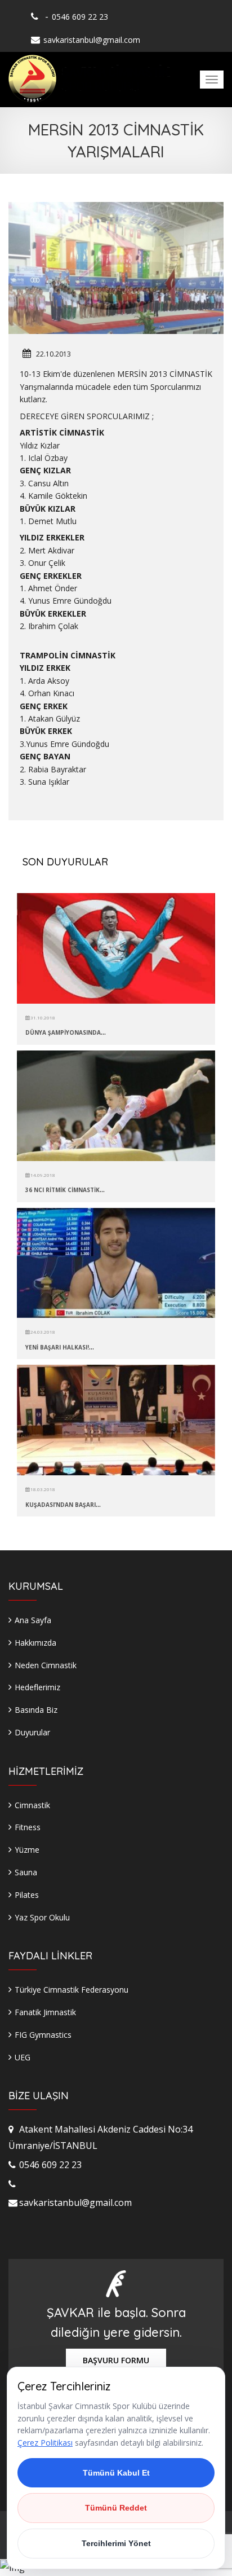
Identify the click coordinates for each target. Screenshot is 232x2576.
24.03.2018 (42, 1332)
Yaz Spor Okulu (42, 1917)
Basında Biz (36, 1710)
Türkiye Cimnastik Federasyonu (72, 1990)
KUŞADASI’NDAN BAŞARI (61, 1505)
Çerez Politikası (45, 2443)
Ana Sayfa (33, 1620)
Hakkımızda (35, 1643)
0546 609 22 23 (80, 17)
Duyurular (32, 1732)
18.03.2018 (42, 1489)
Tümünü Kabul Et (116, 2473)
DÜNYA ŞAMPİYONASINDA (63, 1032)
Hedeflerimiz (37, 1687)
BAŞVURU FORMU (116, 2360)
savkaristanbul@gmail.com (92, 40)
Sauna (26, 1872)
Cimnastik (32, 1805)
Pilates (27, 1895)
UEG (23, 2057)
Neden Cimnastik (46, 1665)
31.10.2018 (42, 1017)
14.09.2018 (42, 1175)
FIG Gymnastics (43, 2035)
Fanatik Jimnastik (45, 2012)
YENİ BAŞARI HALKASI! (57, 1347)
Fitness (28, 1827)
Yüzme (27, 1850)
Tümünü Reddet (116, 2508)
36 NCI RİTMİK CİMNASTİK (63, 1190)
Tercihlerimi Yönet (116, 2543)
